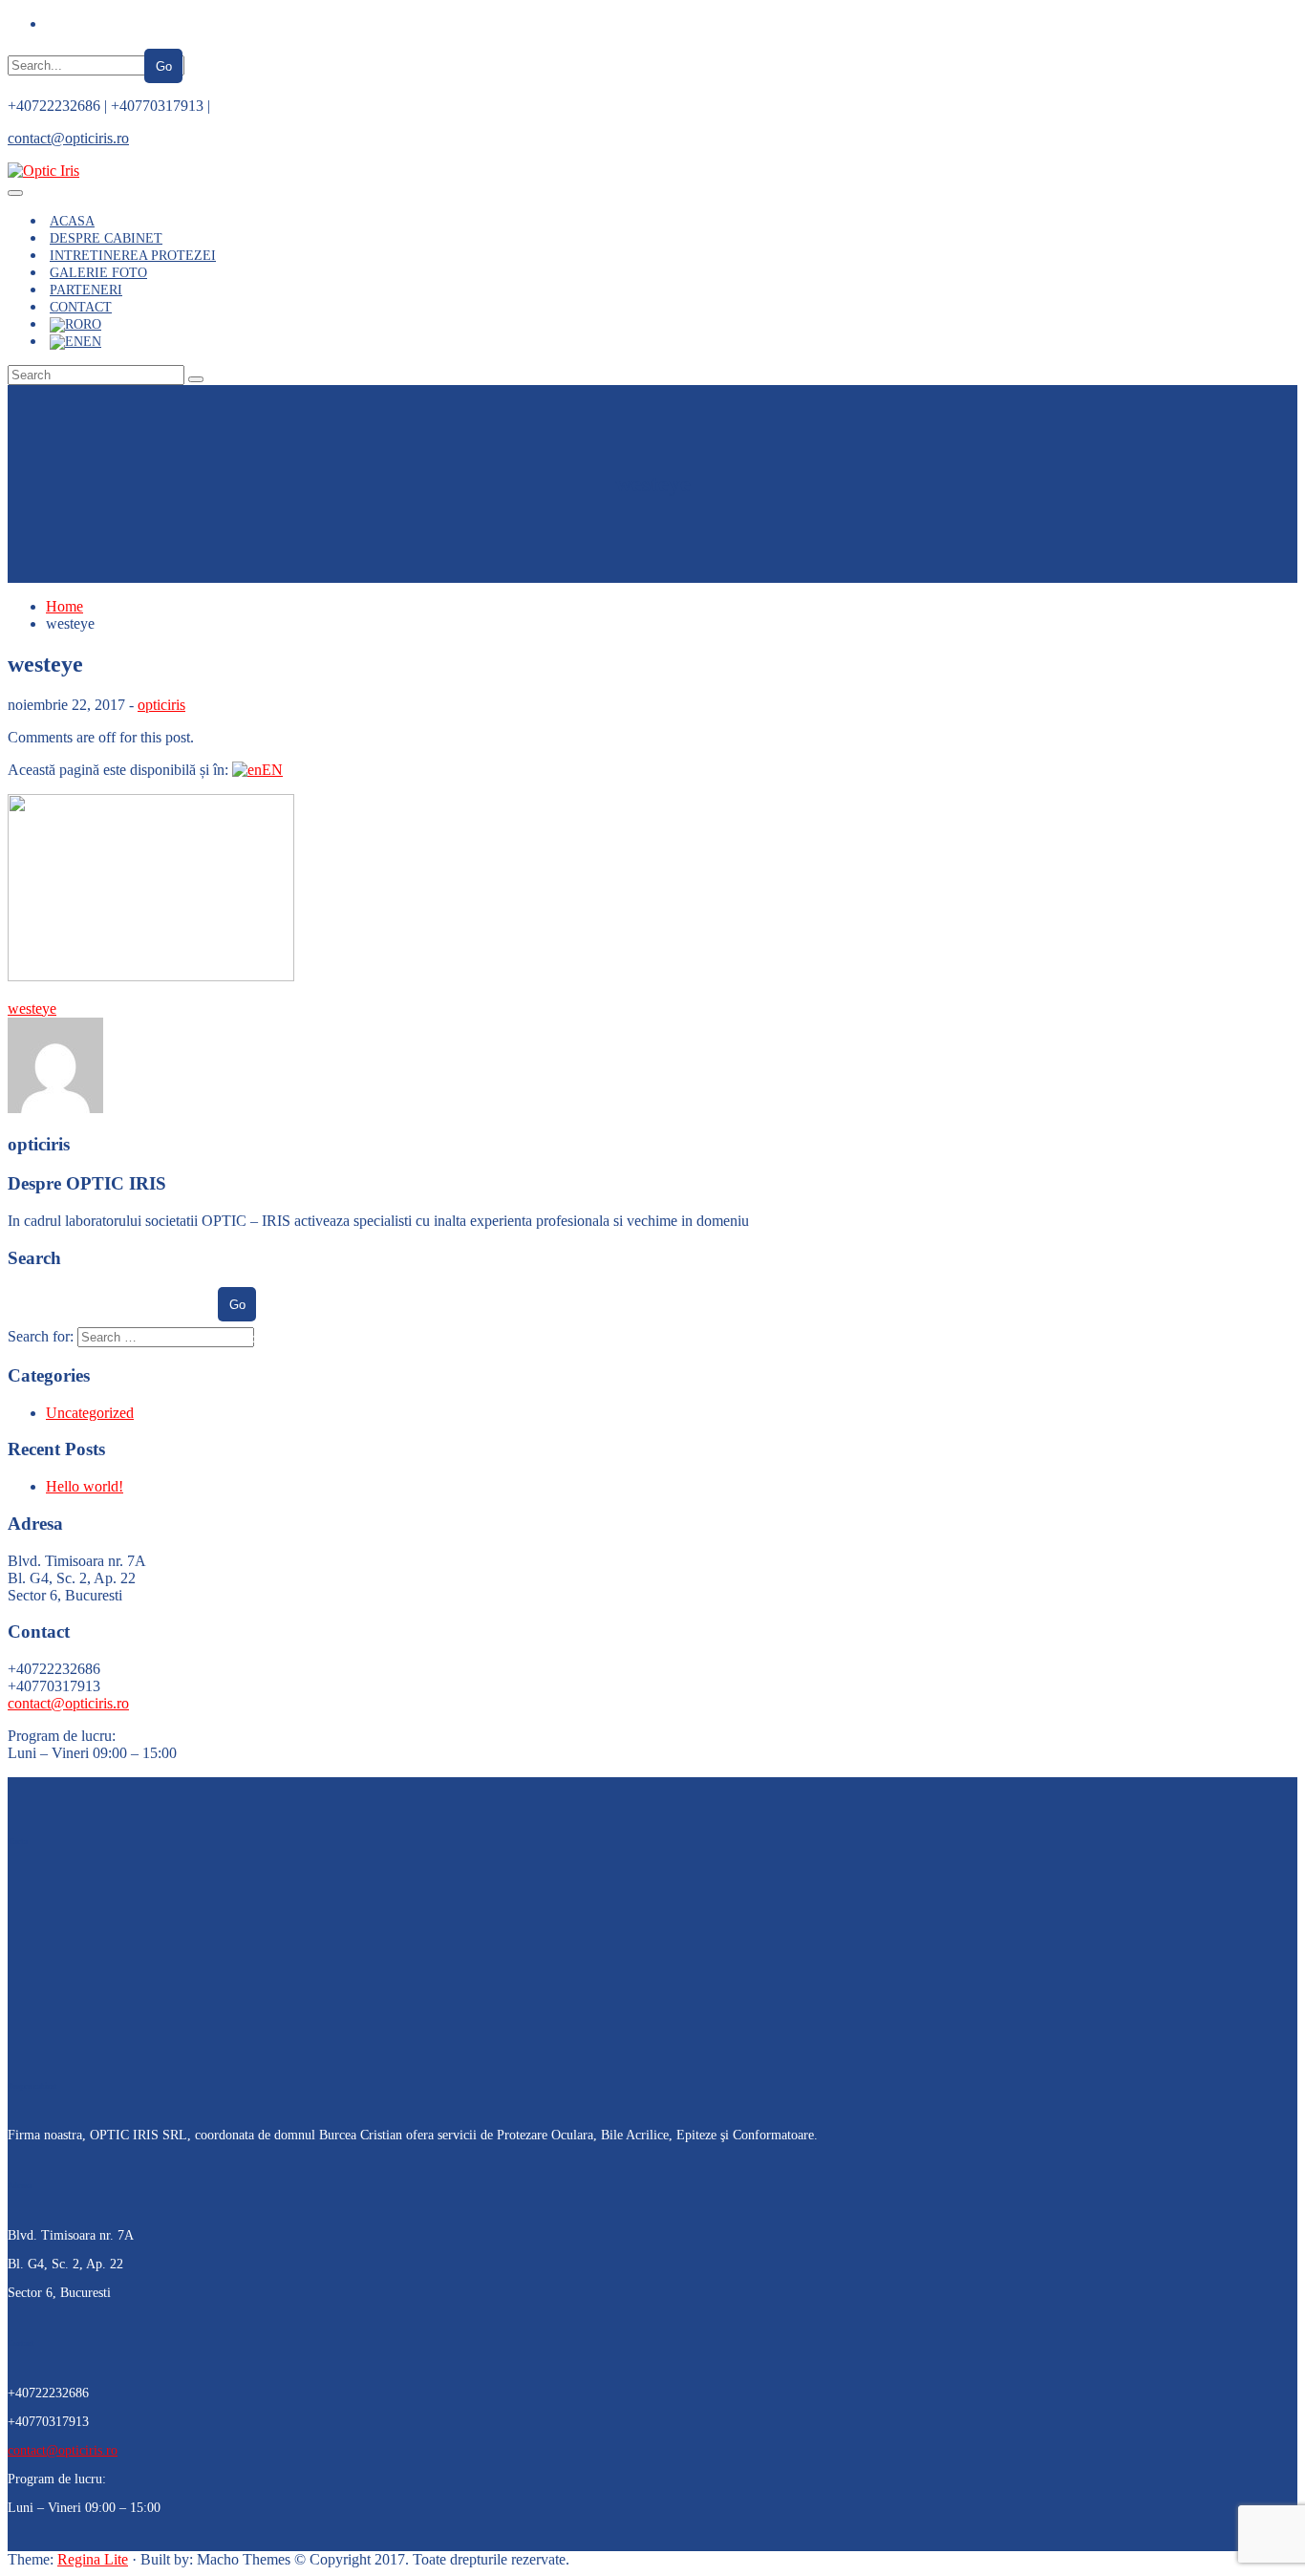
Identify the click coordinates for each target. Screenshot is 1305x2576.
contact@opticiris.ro (68, 138)
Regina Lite (93, 2559)
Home (64, 606)
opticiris (161, 705)
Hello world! (85, 1486)
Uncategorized (90, 1413)
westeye (32, 1009)
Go (164, 66)
